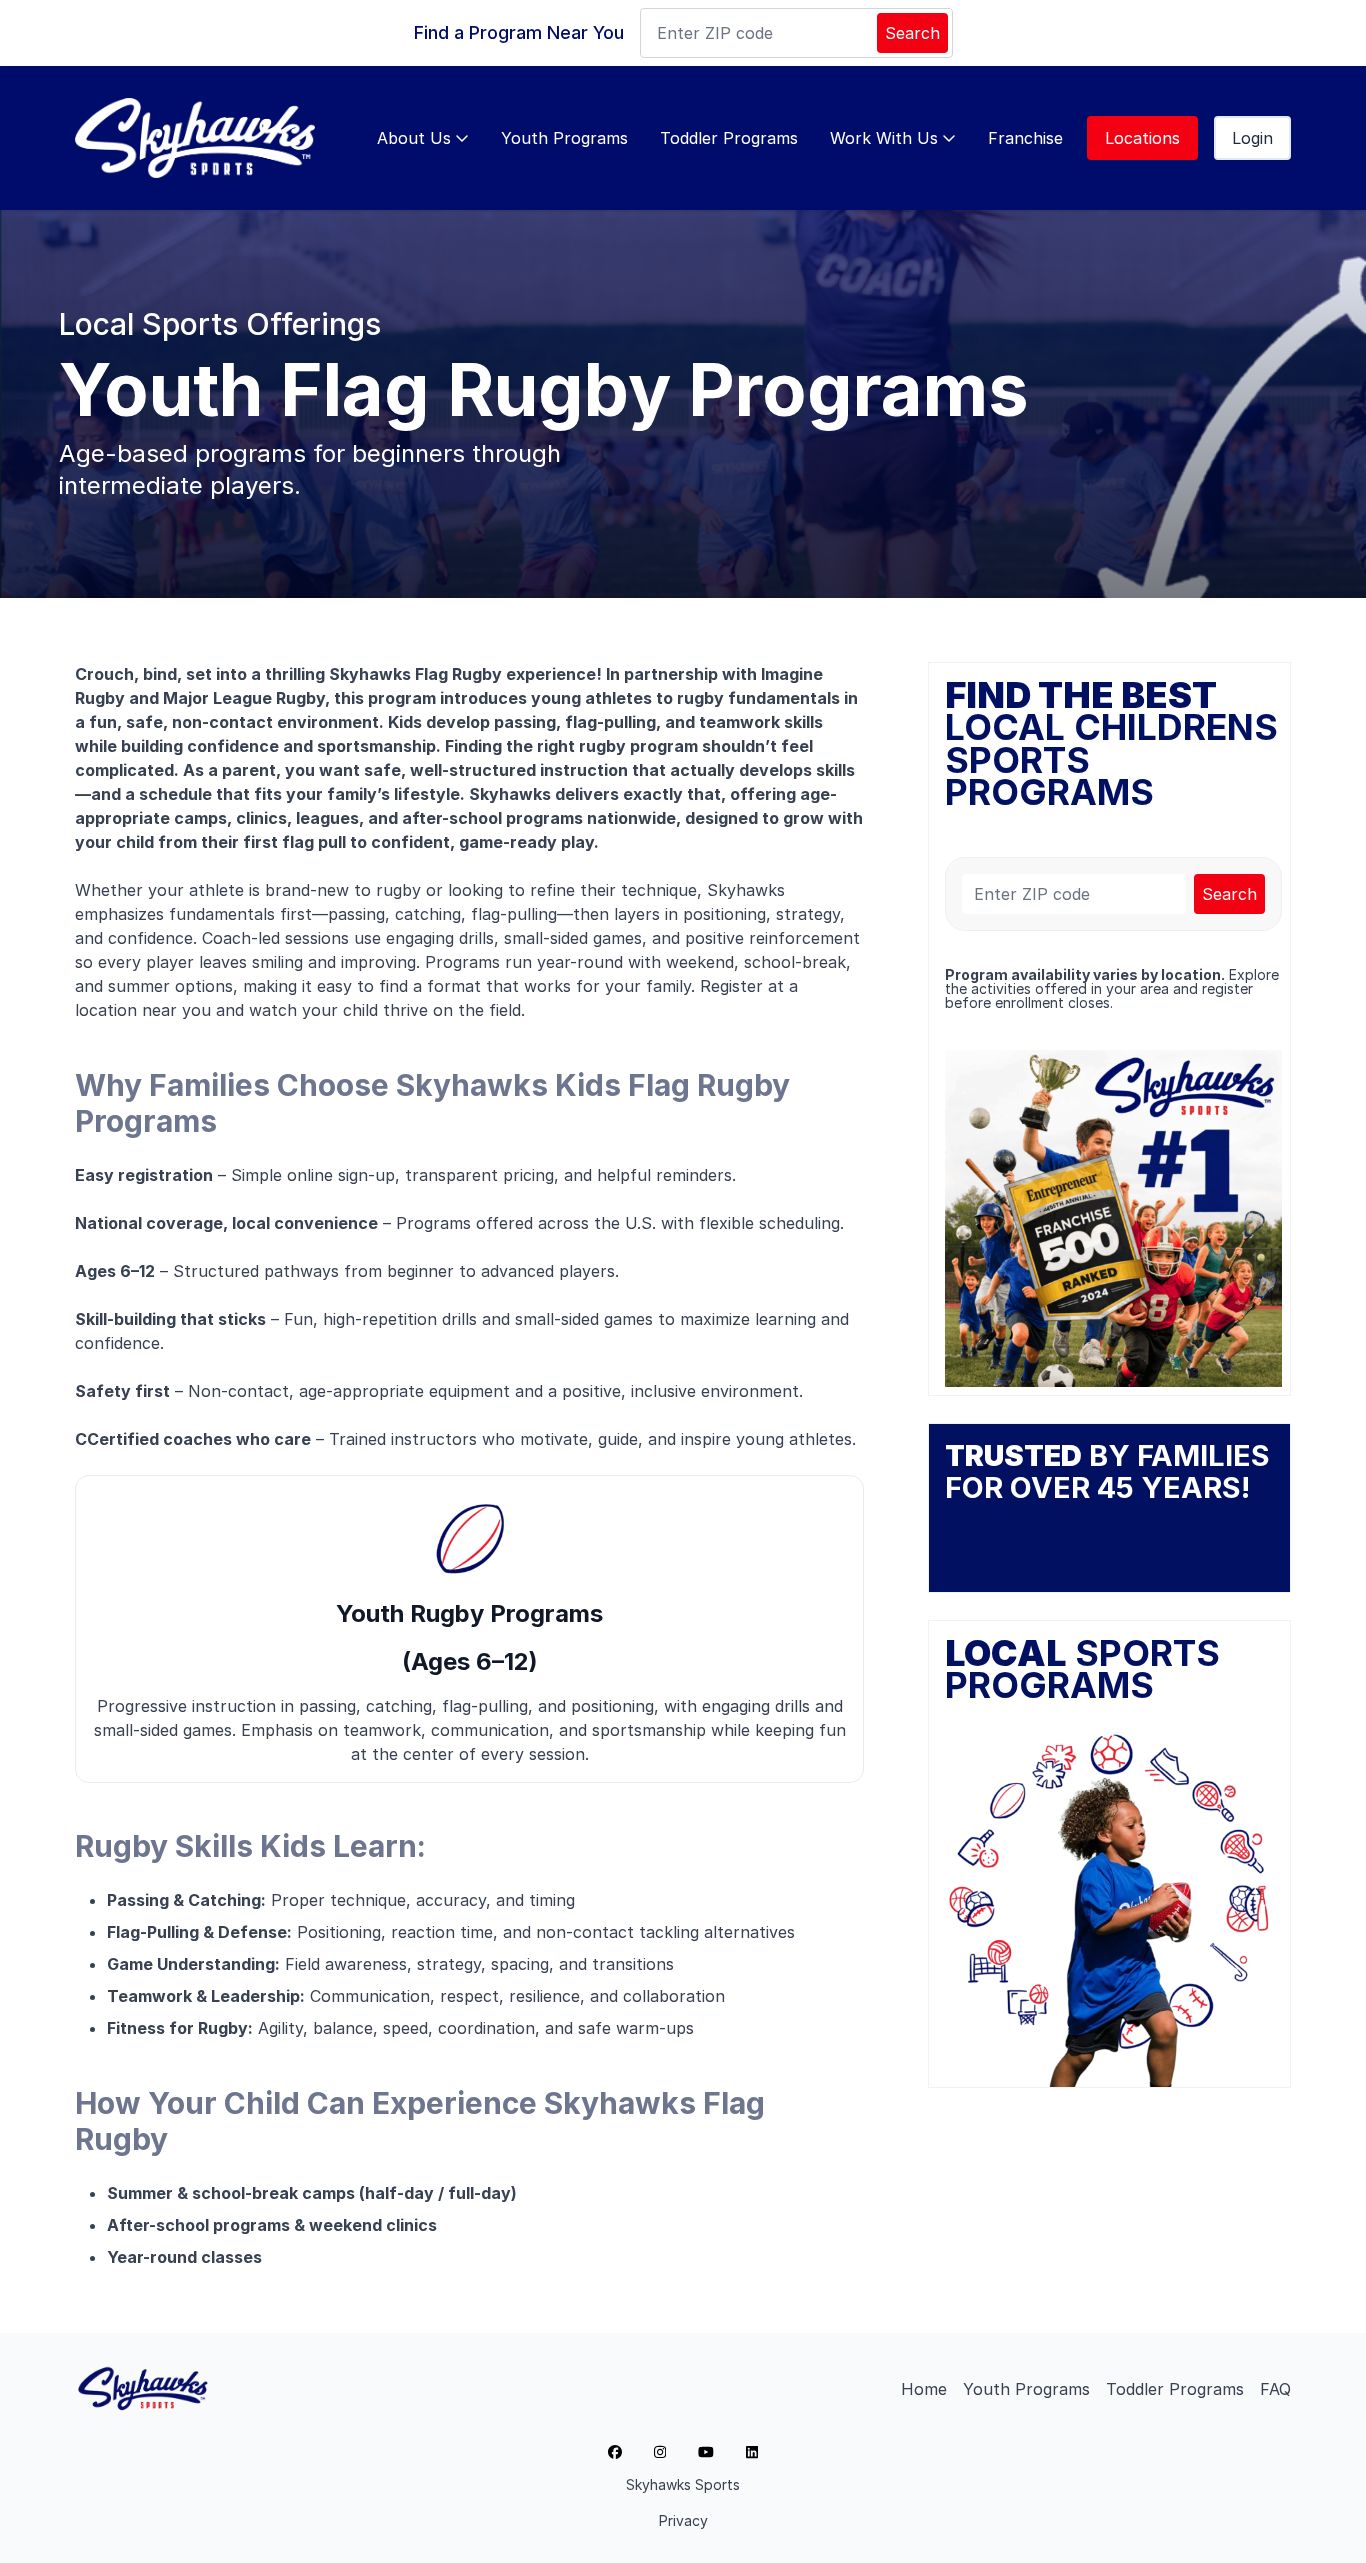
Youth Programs (564, 138)
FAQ (1275, 2389)
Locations (1142, 138)
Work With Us (884, 138)
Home (924, 2389)
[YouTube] (706, 2452)
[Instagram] (660, 2452)
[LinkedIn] (752, 2452)
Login (1252, 138)
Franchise (1025, 138)
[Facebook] (615, 2452)
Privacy (683, 2520)
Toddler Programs (729, 138)
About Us (414, 138)
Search (912, 33)
